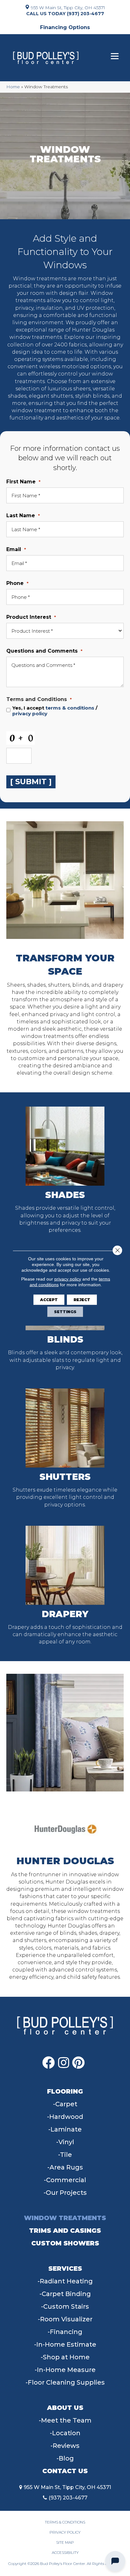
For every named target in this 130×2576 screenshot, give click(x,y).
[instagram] (64, 2063)
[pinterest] (78, 2063)
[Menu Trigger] (115, 56)
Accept (49, 1299)
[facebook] (49, 2063)
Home (13, 87)
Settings (65, 1311)
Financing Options (65, 27)
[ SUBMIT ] (31, 782)
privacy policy (30, 714)
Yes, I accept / (55, 711)
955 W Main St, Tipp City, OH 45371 (68, 7)
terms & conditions (70, 708)
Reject (82, 1299)
